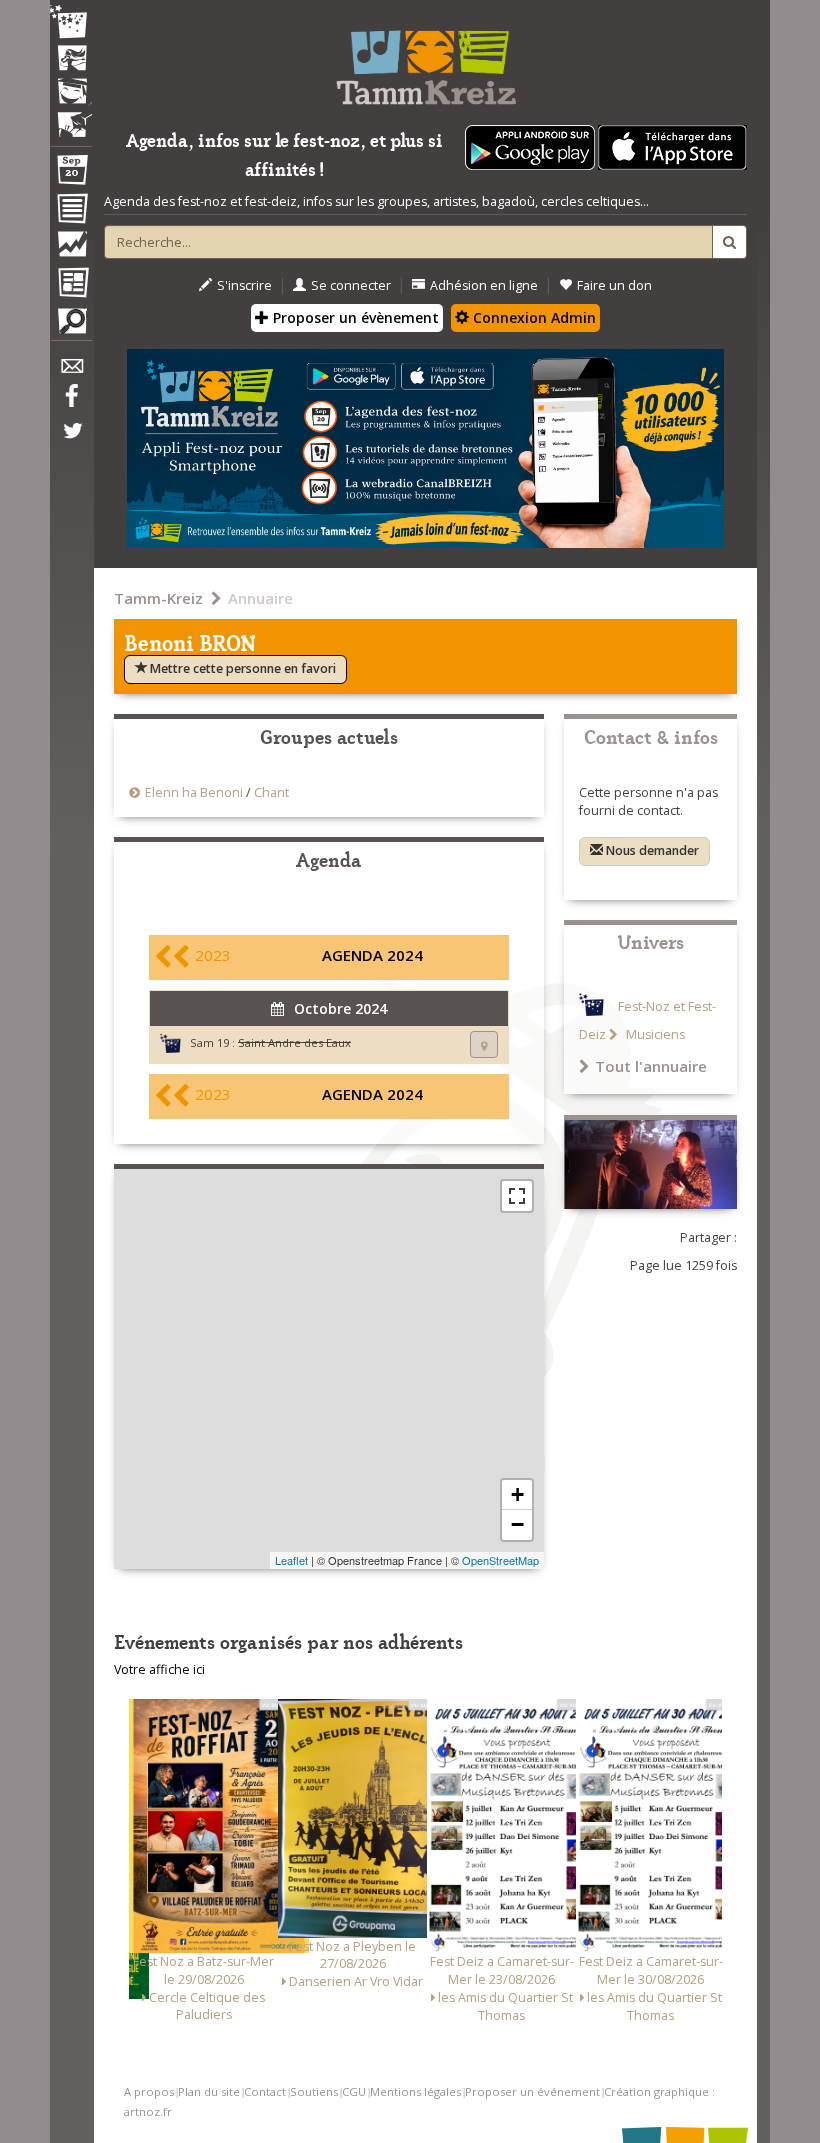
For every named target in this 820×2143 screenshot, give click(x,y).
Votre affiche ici (159, 1669)
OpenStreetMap (500, 1560)
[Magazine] (71, 285)
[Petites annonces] (71, 326)
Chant (271, 792)
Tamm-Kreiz (158, 598)
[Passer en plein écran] (517, 1196)
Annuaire (260, 598)
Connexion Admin (532, 317)
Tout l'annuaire (651, 1066)
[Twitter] (71, 441)
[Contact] (71, 371)
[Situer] (484, 1044)
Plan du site (209, 2091)
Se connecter (351, 285)
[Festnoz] (71, 23)
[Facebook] (71, 403)
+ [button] (517, 1494)
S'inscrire (244, 285)
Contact (265, 2091)
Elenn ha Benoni (194, 792)
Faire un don (614, 285)
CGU (354, 2091)
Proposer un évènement (354, 317)
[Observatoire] (71, 249)
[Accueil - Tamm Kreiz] (425, 60)
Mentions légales (415, 2091)
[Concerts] (71, 60)
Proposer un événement (532, 2091)
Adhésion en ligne (484, 285)
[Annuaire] (71, 212)
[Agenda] (71, 174)
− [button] (517, 1524)
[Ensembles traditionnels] (71, 117)
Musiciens (654, 1034)
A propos (149, 2091)
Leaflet (291, 1560)
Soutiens (314, 2091)
